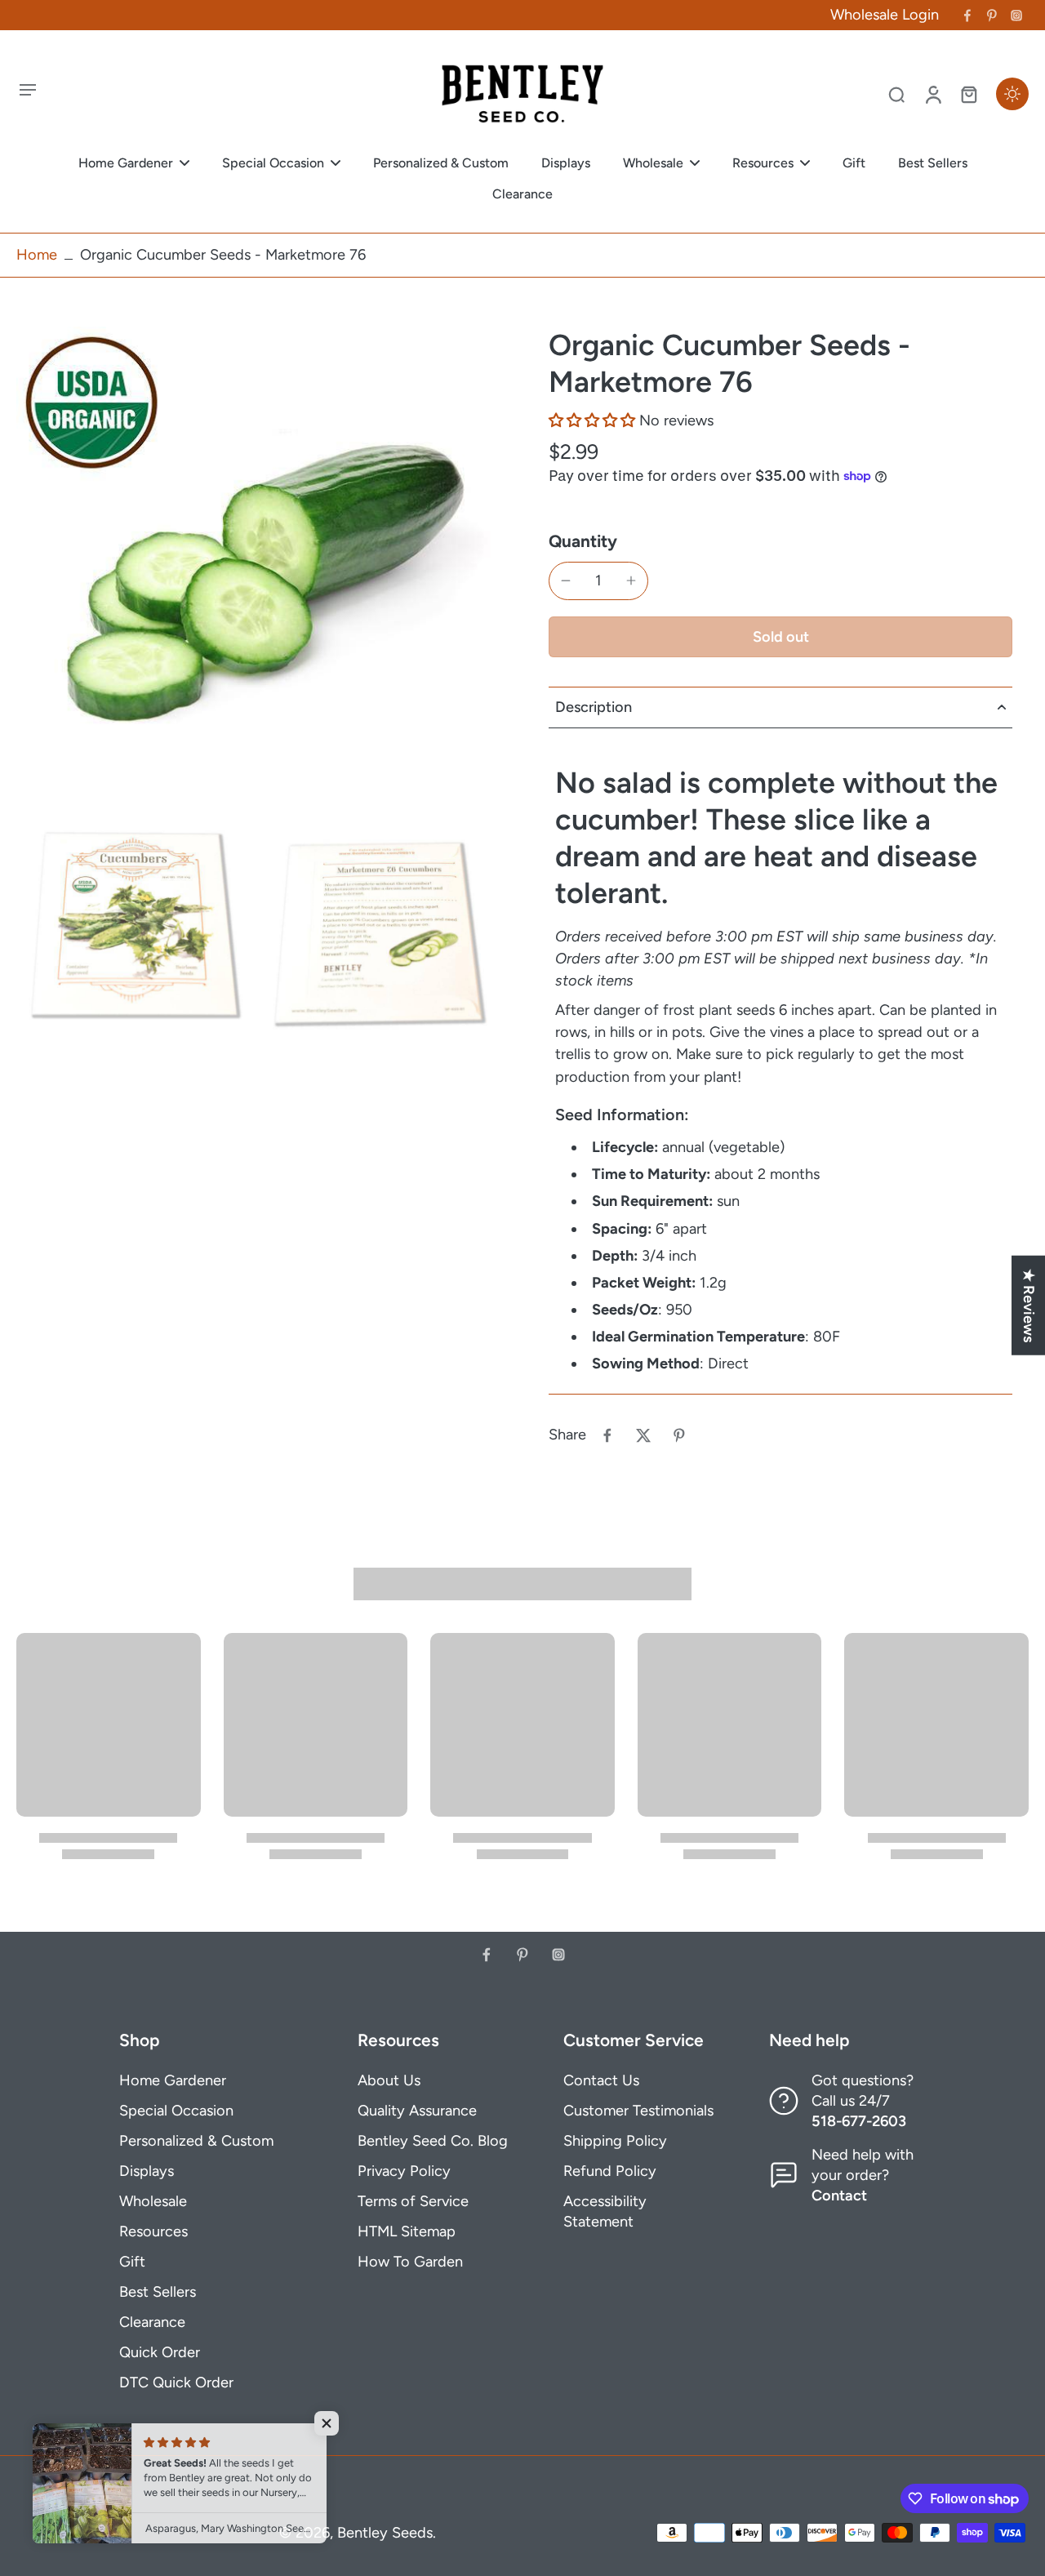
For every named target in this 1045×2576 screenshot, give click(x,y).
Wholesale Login (885, 15)
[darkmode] (1012, 94)
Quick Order (160, 2352)
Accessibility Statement (605, 2211)
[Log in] (932, 94)
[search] (896, 94)
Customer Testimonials (638, 2111)
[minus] (566, 581)
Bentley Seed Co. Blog (433, 2141)
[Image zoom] (256, 567)
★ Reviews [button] (1029, 1305)
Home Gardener (173, 2080)
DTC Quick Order (176, 2382)
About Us (389, 2080)
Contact (839, 2196)
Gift (132, 2262)
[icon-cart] (968, 94)
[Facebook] (967, 16)
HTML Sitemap (407, 2231)
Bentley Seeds (385, 2533)
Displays (147, 2171)
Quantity (583, 541)
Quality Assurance (417, 2111)
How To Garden (410, 2262)
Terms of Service (413, 2201)
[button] (592, 420)
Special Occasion (176, 2111)
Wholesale (153, 2201)
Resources (153, 2231)
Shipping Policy (615, 2141)
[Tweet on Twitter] (643, 1435)
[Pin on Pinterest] (679, 1435)
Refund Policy (610, 2171)
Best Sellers (158, 2292)
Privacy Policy (404, 2171)
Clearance (152, 2322)
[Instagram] (1016, 16)
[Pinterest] (992, 16)
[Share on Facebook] (607, 1435)
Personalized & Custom (196, 2141)
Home (37, 255)
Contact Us (601, 2080)
